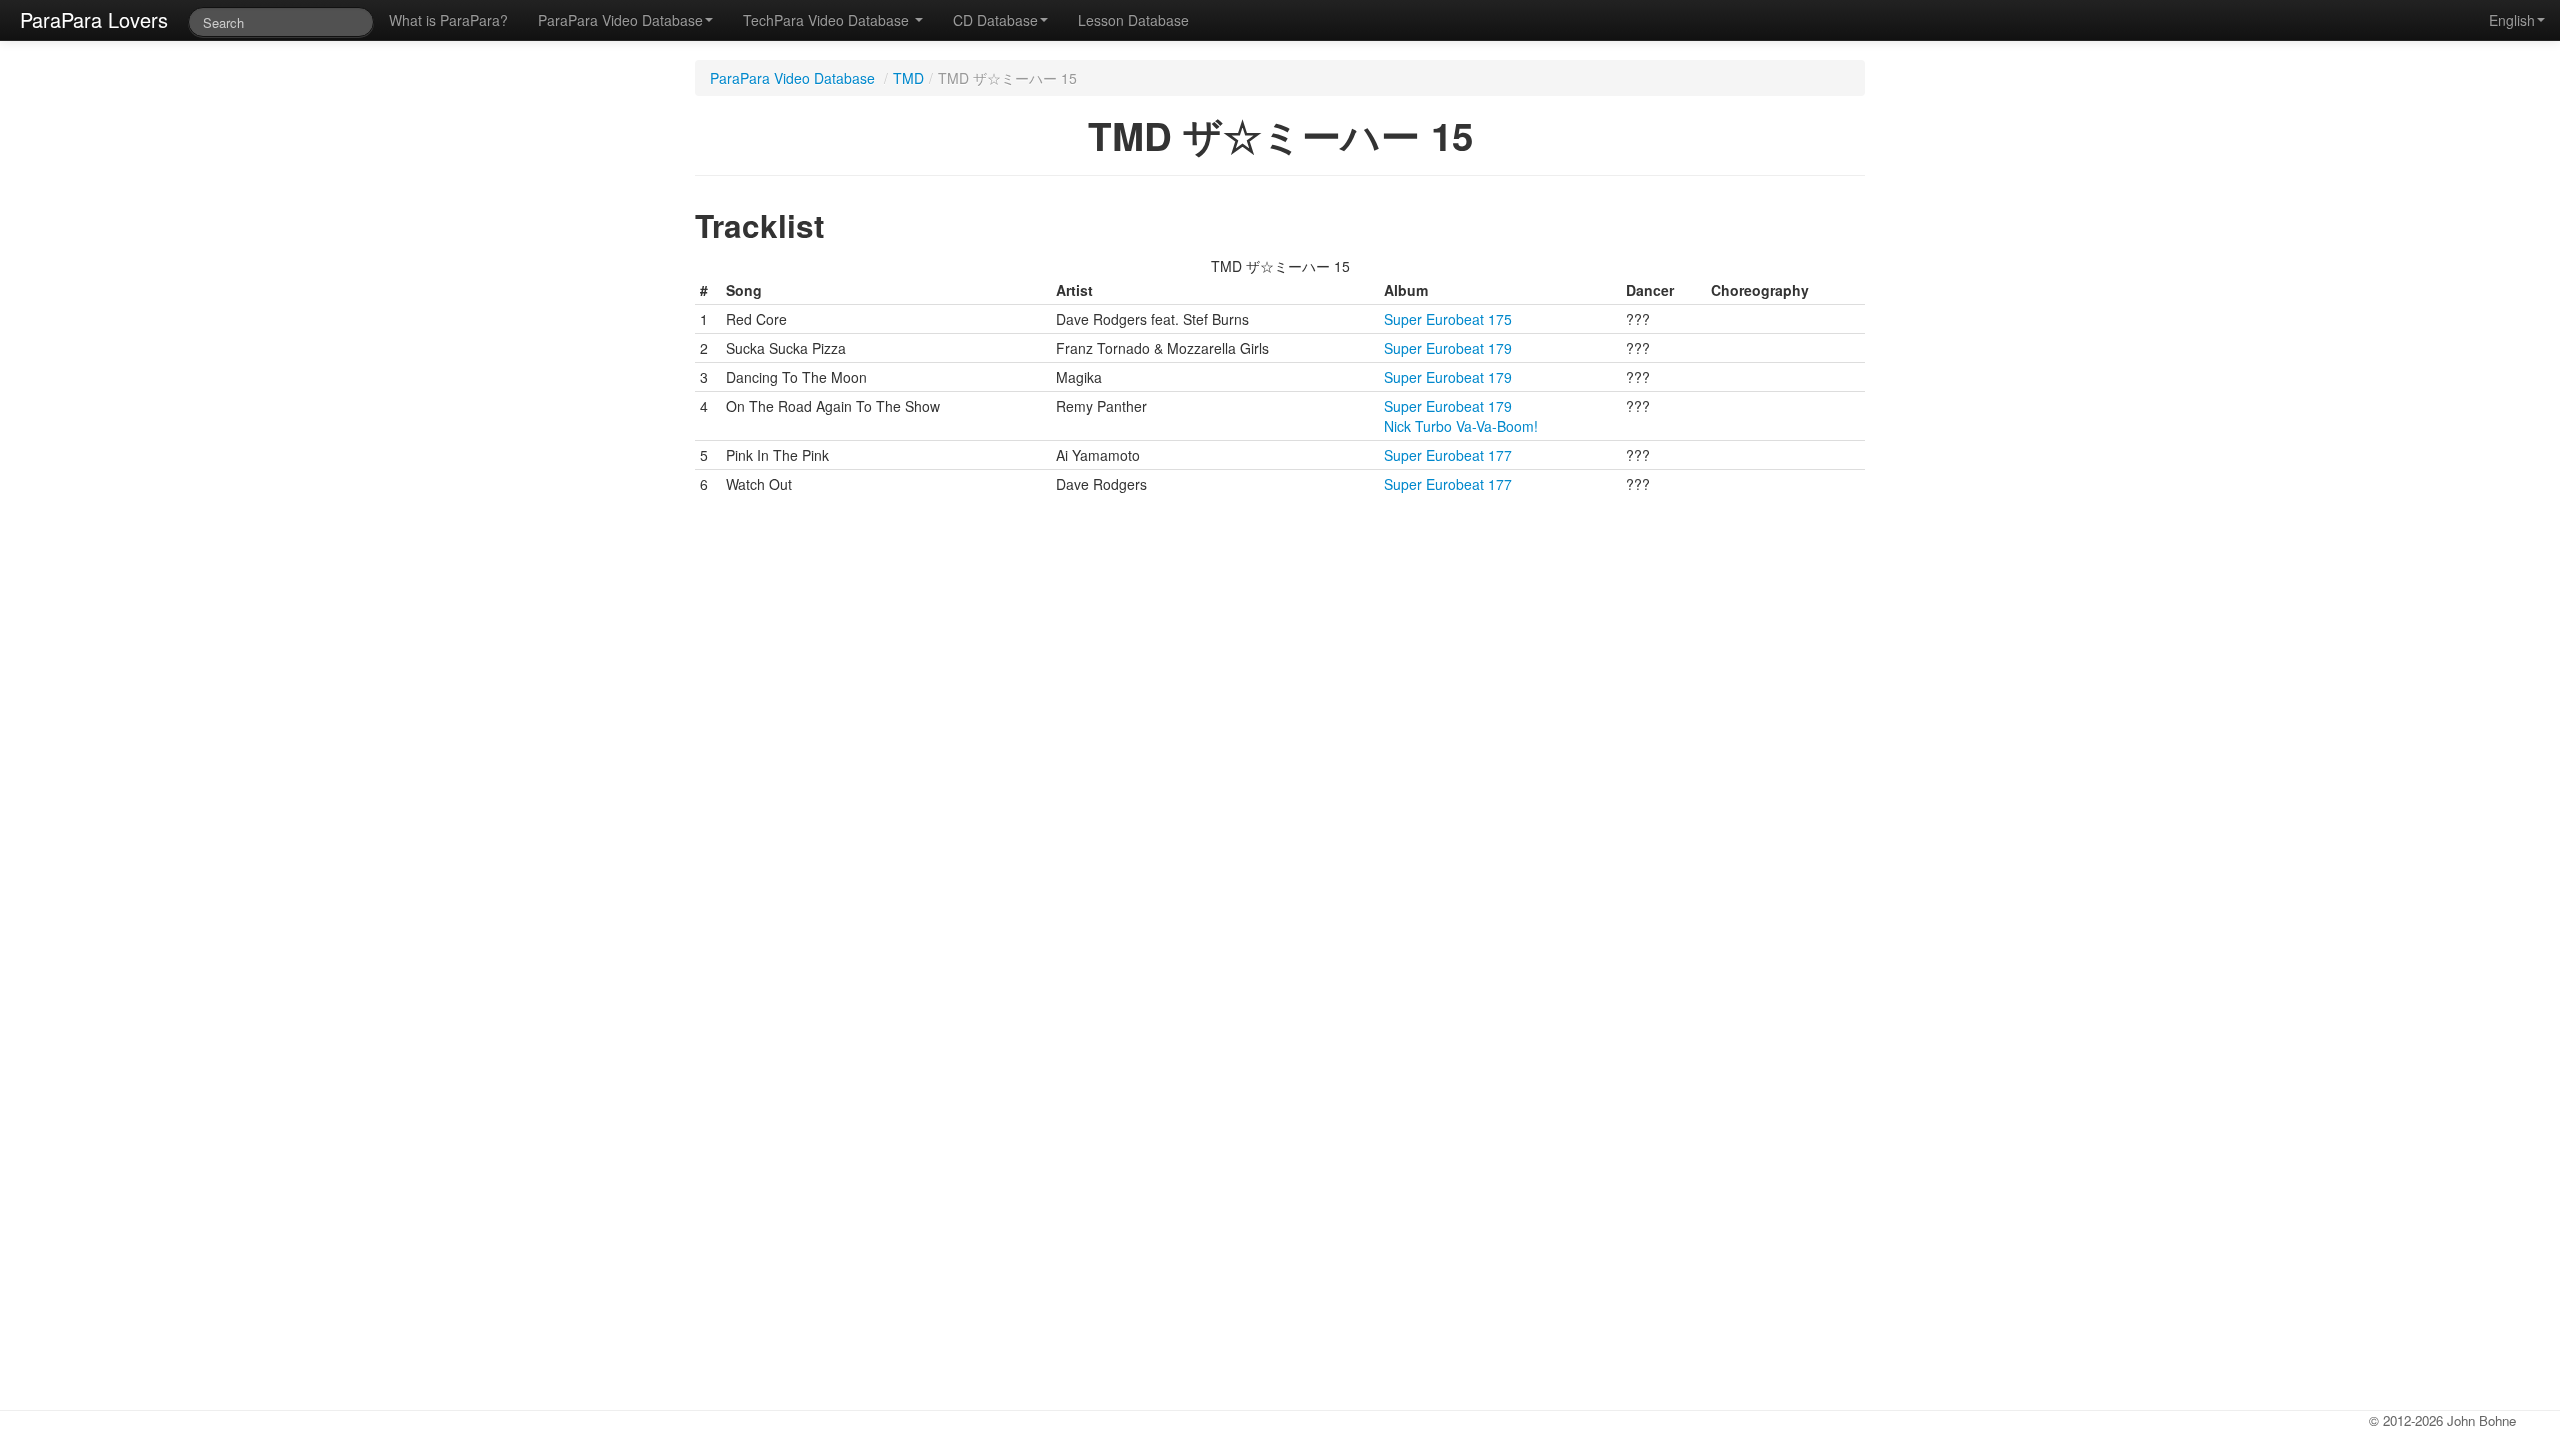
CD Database (995, 20)
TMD (908, 78)
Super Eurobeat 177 (1448, 455)
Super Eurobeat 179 (1448, 348)
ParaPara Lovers (94, 19)
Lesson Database (1133, 20)
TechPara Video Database (828, 20)
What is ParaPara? (448, 20)
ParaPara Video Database (620, 20)
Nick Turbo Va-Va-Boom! (1461, 426)
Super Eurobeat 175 (1448, 319)
